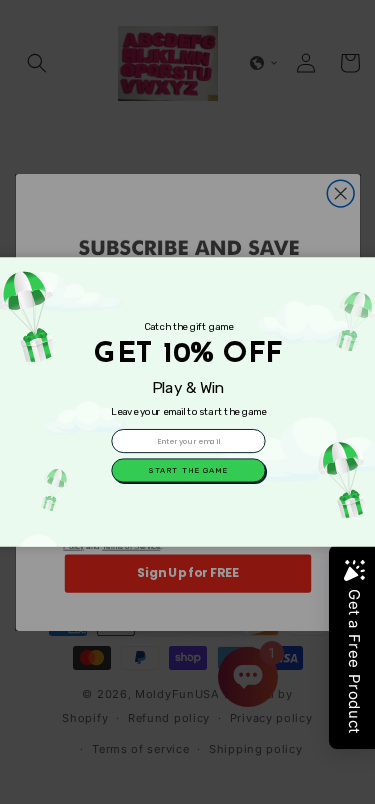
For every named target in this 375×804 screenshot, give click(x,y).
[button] (188, 470)
